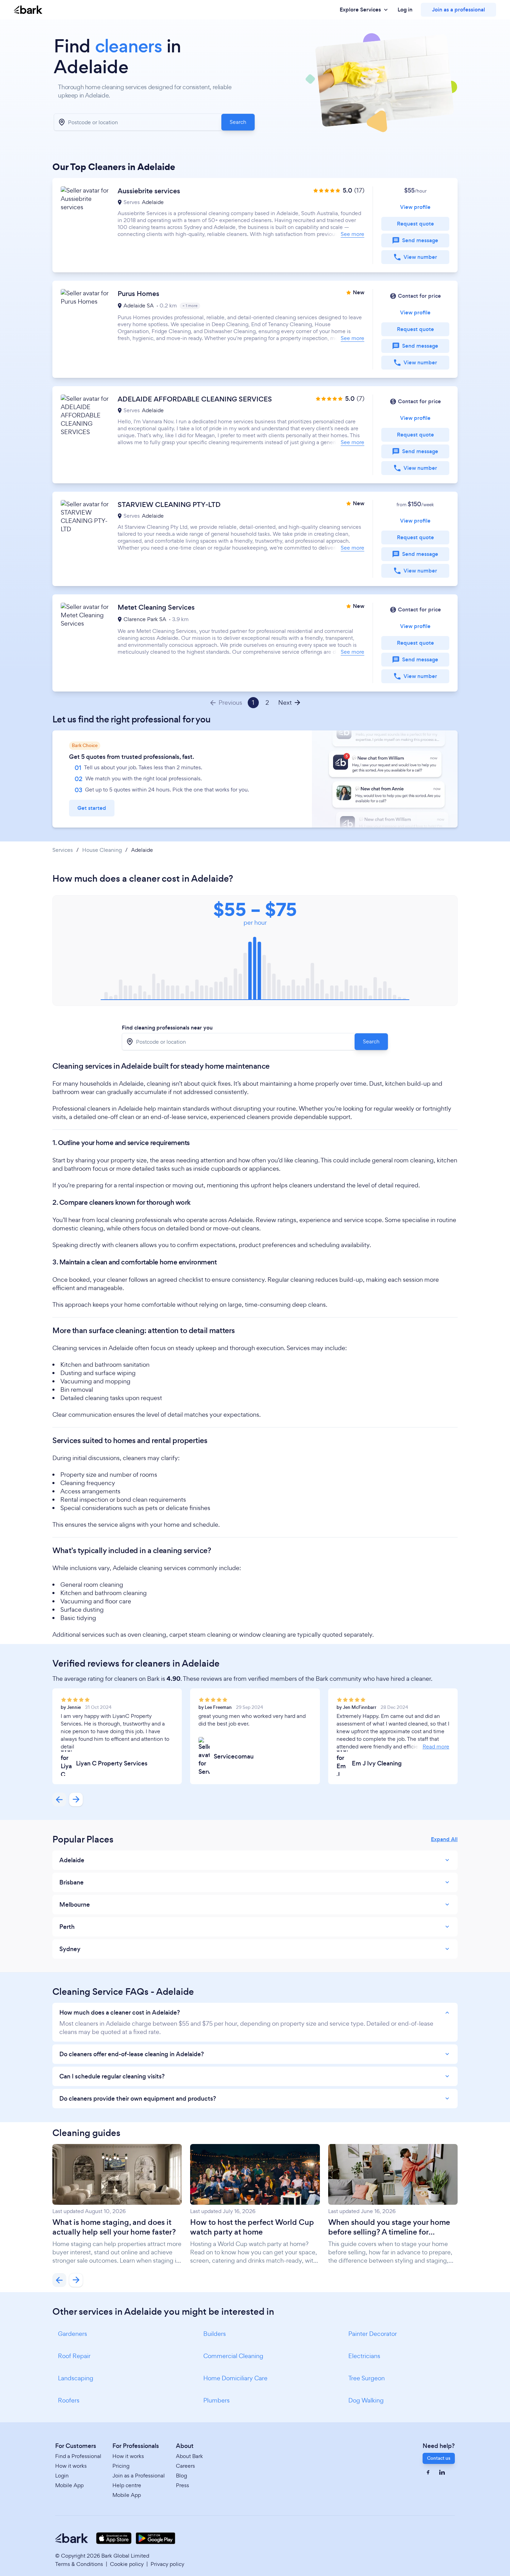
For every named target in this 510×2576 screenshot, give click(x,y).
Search (238, 122)
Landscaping (76, 2378)
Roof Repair (74, 2356)
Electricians (364, 2356)
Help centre (127, 2485)
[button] (255, 225)
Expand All (444, 1839)
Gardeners (73, 2334)
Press (182, 2485)
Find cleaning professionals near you (167, 1028)
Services (63, 850)
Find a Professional (78, 2456)
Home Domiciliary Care (235, 2378)
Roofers (69, 2400)
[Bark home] (28, 10)
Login (62, 2476)
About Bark (189, 2456)
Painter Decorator (373, 2334)
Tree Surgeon (367, 2378)
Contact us (439, 2458)
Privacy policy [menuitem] (167, 2564)
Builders (215, 2334)
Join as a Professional (139, 2476)
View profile (415, 207)
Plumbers (216, 2400)
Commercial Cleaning (233, 2356)
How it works (71, 2466)
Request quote (415, 224)
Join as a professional (458, 10)
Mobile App (69, 2485)
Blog (181, 2476)
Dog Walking (366, 2400)
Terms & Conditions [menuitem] (79, 2564)
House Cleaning (102, 850)
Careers (185, 2466)
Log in (405, 10)
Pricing (121, 2466)
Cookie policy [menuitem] (127, 2564)
